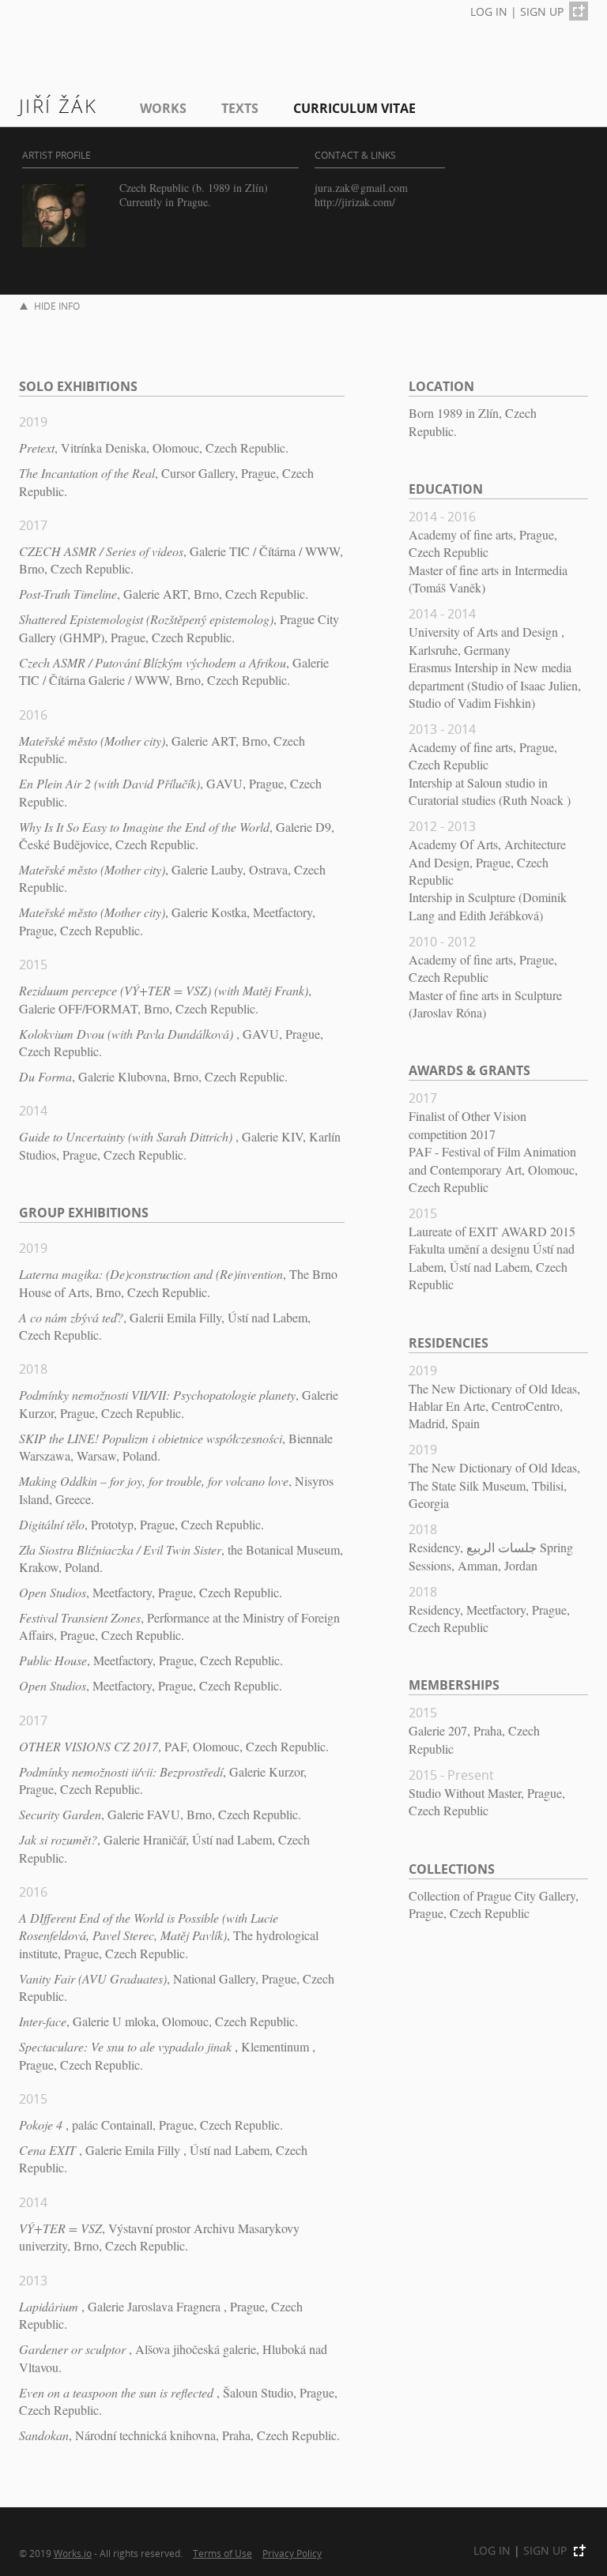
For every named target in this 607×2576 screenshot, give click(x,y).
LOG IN (489, 11)
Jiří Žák (58, 105)
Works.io (73, 2553)
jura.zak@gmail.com (361, 188)
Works (163, 108)
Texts (240, 108)
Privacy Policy (292, 2553)
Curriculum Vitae (354, 108)
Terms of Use (222, 2553)
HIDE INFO (57, 306)
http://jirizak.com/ (355, 202)
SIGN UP (542, 11)
